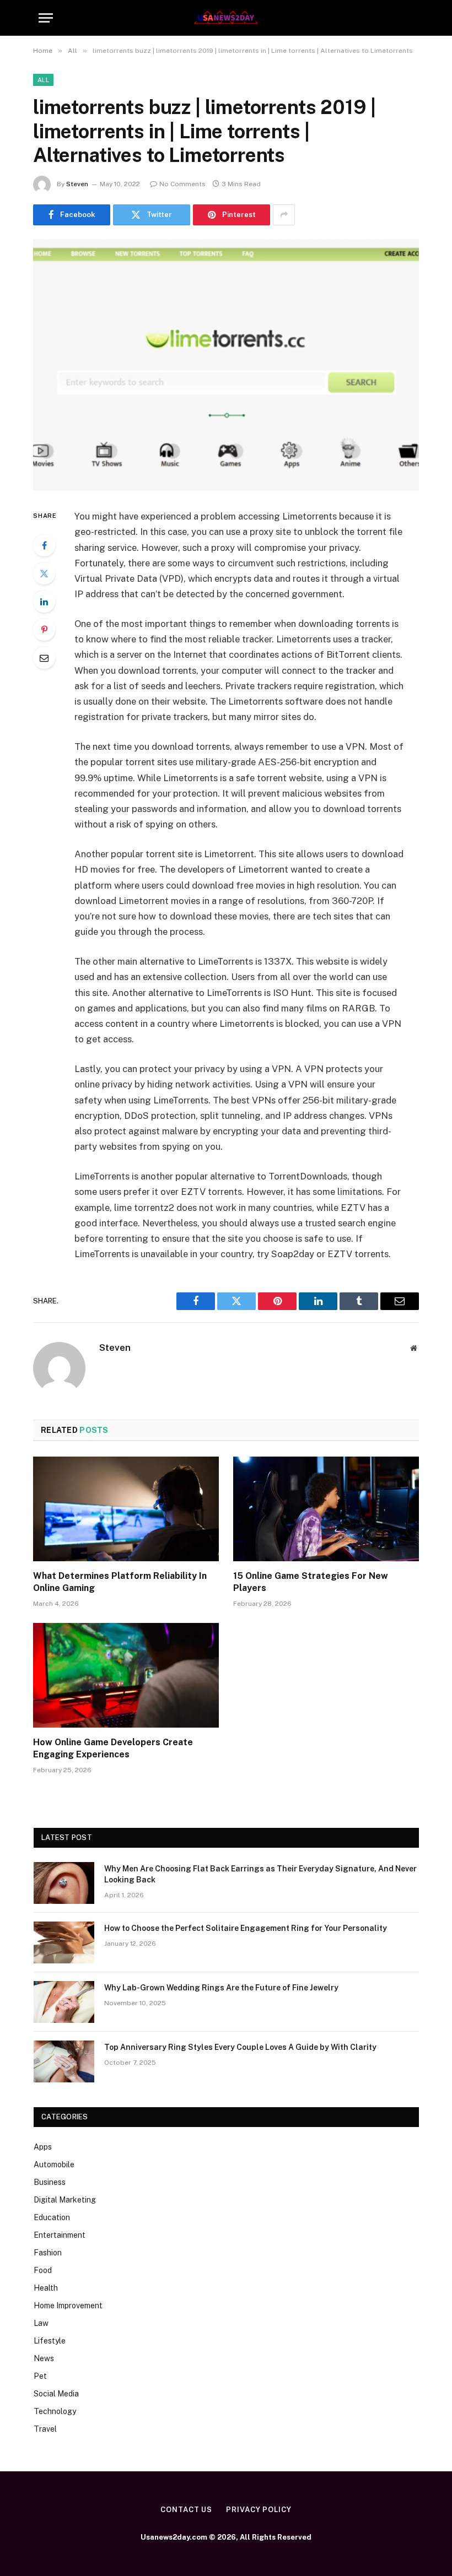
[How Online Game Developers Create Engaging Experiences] (126, 1675)
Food (43, 2270)
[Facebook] (44, 545)
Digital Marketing (65, 2200)
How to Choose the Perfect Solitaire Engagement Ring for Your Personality (246, 1928)
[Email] (44, 658)
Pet (40, 2376)
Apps (43, 2147)
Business (50, 2182)
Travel (45, 2429)
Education (52, 2217)
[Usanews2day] (226, 18)
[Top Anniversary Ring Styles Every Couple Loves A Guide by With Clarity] (64, 2061)
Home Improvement (68, 2306)
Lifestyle (50, 2341)
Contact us (186, 2510)
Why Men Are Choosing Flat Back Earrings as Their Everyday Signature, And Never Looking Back (260, 1874)
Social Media (56, 2394)
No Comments (182, 184)
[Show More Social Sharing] (284, 215)
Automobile (54, 2164)
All (43, 80)
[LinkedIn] (44, 602)
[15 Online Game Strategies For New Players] (326, 1509)
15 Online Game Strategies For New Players (311, 1582)
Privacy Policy (259, 2510)
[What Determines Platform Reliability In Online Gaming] (126, 1509)
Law (41, 2323)
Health (46, 2288)
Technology (55, 2411)
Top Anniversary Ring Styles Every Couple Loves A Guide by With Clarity (240, 2047)
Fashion (48, 2253)
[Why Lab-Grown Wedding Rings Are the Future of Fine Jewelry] (64, 2002)
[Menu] (46, 18)
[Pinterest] (44, 630)
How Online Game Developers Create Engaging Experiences (113, 1748)
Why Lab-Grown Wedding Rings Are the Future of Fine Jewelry (221, 1988)
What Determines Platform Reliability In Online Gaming (120, 1582)
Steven (77, 184)
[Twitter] (44, 573)
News (44, 2358)
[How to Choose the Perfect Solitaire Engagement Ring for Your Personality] (64, 1942)
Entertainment (60, 2235)
